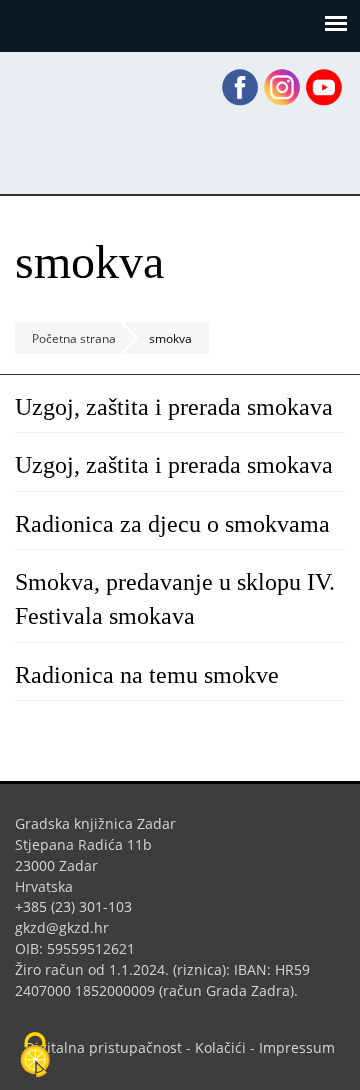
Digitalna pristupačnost (103, 1047)
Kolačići (220, 1047)
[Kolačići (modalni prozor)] (35, 1056)
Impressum (297, 1047)
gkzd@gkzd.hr (69, 927)
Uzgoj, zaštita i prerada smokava (174, 407)
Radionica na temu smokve (147, 675)
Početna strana (74, 338)
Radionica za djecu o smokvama (172, 524)
